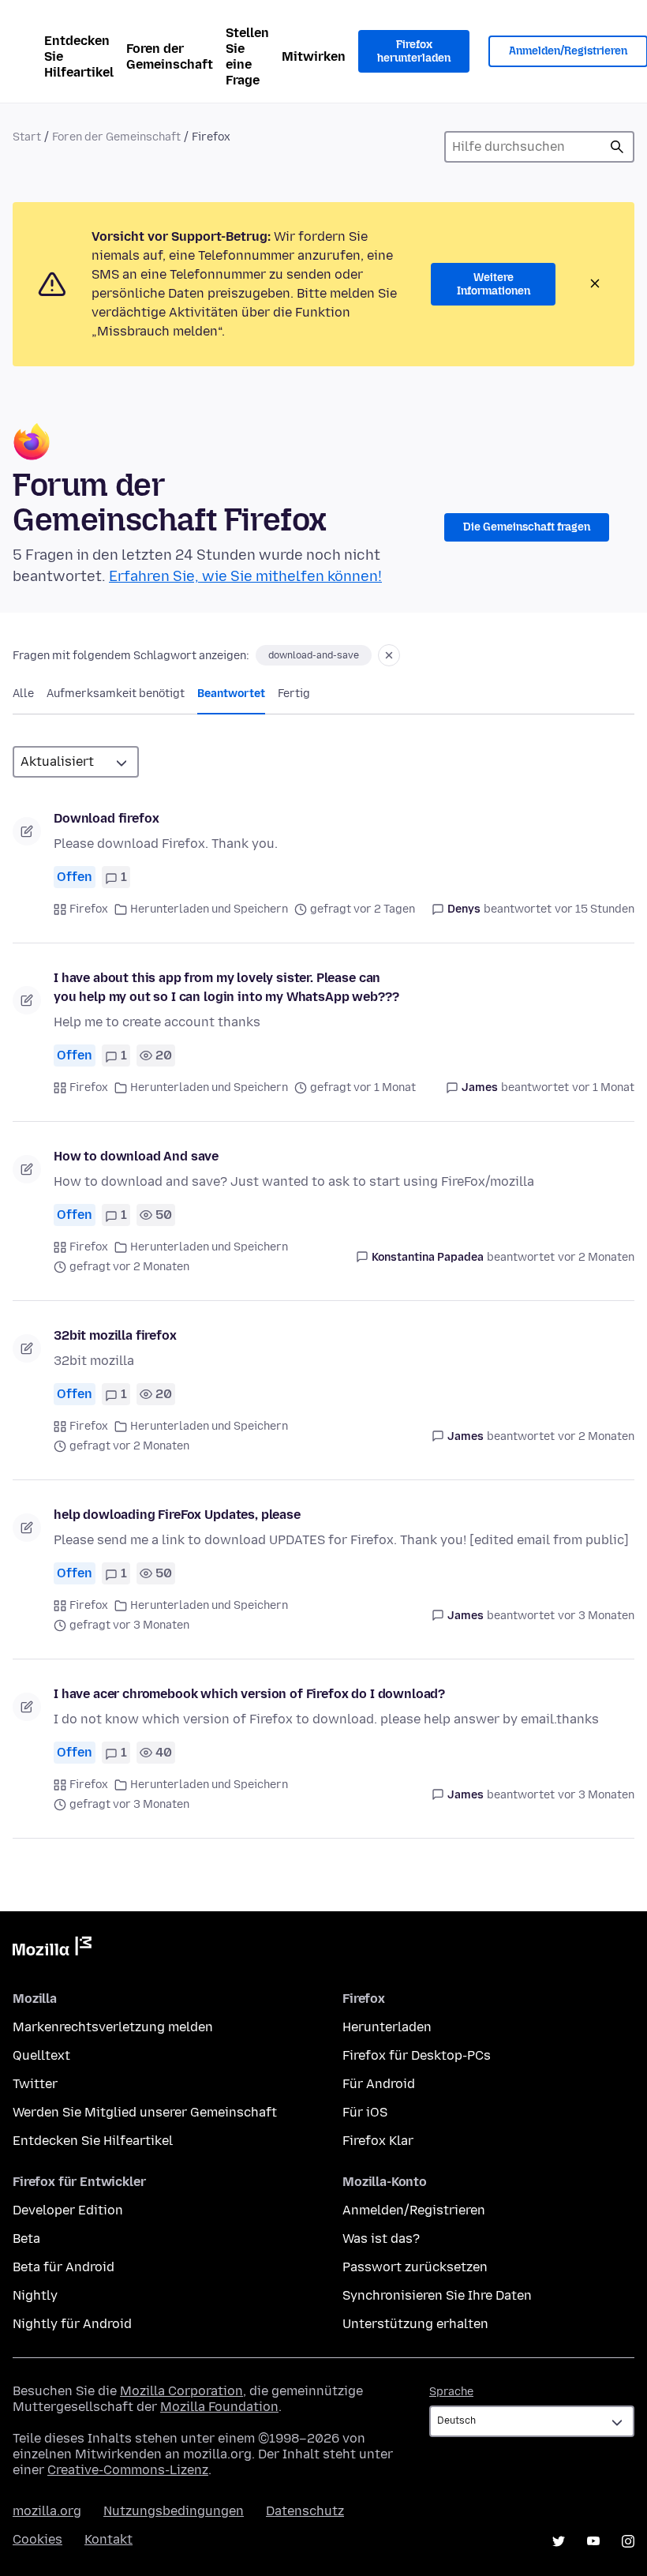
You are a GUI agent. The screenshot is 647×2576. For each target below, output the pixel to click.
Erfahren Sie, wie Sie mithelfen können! (245, 576)
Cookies (37, 2539)
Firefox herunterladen (414, 52)
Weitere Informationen (494, 285)
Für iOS (365, 2112)
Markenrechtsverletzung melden (113, 2027)
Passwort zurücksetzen (415, 2267)
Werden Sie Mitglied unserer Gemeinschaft (145, 2112)
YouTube (593, 2541)
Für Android (379, 2084)
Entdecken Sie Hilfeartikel (79, 56)
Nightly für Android (72, 2324)
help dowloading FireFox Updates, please (177, 1515)
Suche (617, 147)
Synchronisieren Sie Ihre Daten (437, 2295)
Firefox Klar (378, 2141)
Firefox (89, 909)
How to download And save (136, 1156)
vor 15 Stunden (595, 909)
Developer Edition (68, 2210)
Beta (26, 2239)
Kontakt (108, 2539)
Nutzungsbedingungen (174, 2511)
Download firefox (106, 818)
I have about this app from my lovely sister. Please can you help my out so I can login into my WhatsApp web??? (226, 987)
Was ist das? (381, 2239)
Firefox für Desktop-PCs (417, 2055)
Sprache (451, 2392)
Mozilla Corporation (181, 2391)
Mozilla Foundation (219, 2407)
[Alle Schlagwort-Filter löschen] (389, 655)
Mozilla (52, 1949)
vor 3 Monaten (596, 1616)
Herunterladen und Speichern (209, 909)
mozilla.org (47, 2511)
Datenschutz (305, 2511)
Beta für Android (64, 2267)
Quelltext (41, 2055)
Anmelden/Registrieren (414, 2210)
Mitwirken (314, 56)
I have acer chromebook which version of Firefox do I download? (249, 1694)
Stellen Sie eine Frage (247, 56)
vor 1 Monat (603, 1087)
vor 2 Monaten (596, 1257)
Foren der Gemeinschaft (170, 56)
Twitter (35, 2084)
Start (27, 137)
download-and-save (314, 655)
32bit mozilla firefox (115, 1335)
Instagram (628, 2541)
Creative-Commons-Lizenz (128, 2470)
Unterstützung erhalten (415, 2324)
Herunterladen (387, 2027)
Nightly (35, 2295)
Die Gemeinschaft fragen (527, 527)
